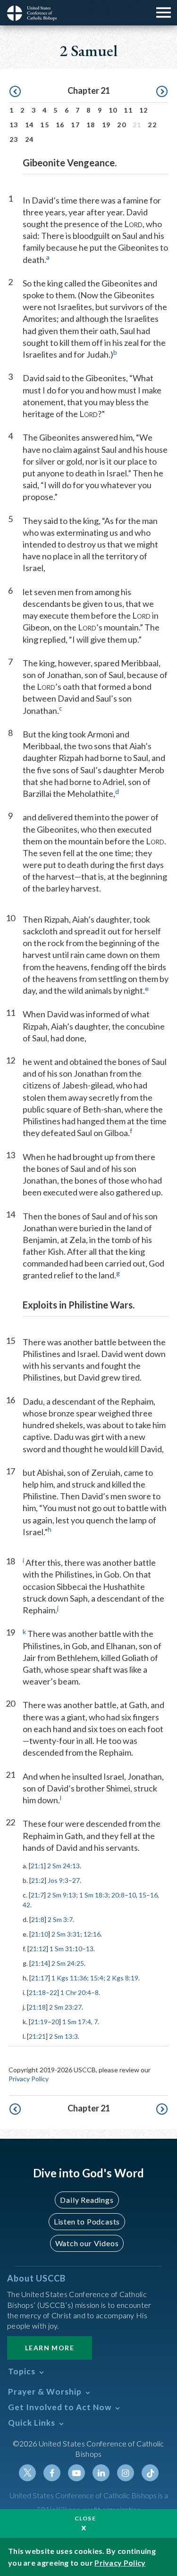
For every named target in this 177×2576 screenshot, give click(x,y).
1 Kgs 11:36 (69, 1978)
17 (75, 125)
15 (45, 125)
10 (113, 110)
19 (106, 125)
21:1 (37, 1866)
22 (152, 125)
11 (128, 110)
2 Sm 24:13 (63, 1866)
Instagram (126, 2473)
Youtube (76, 2473)
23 (14, 139)
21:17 (40, 1978)
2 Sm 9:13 (62, 1895)
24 (29, 139)
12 (144, 110)
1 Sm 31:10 (66, 1949)
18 (91, 125)
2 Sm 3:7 (60, 1919)
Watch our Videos (87, 2243)
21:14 (40, 1963)
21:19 (39, 2022)
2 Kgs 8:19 (122, 1978)
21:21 (37, 2036)
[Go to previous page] (15, 92)
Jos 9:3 (58, 1880)
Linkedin (101, 2473)
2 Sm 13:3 (63, 2036)
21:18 (37, 1992)
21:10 (40, 1934)
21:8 (38, 1919)
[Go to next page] (162, 92)
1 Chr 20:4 (76, 1992)
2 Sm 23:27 (65, 2007)
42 (26, 1905)
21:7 (37, 1895)
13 (14, 125)
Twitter (27, 2473)
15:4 (97, 1978)
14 (29, 125)
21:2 (38, 1880)
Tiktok (150, 2473)
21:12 (38, 1949)
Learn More (50, 2348)
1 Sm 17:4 (77, 2022)
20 (122, 125)
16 (60, 125)
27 (76, 1880)
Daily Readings (87, 2200)
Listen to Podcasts (87, 2221)
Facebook (52, 2473)
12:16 (92, 1934)
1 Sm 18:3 (94, 1895)
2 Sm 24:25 (68, 1963)
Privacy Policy (29, 2079)
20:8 (118, 1895)
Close (85, 2518)
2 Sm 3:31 (66, 1934)
